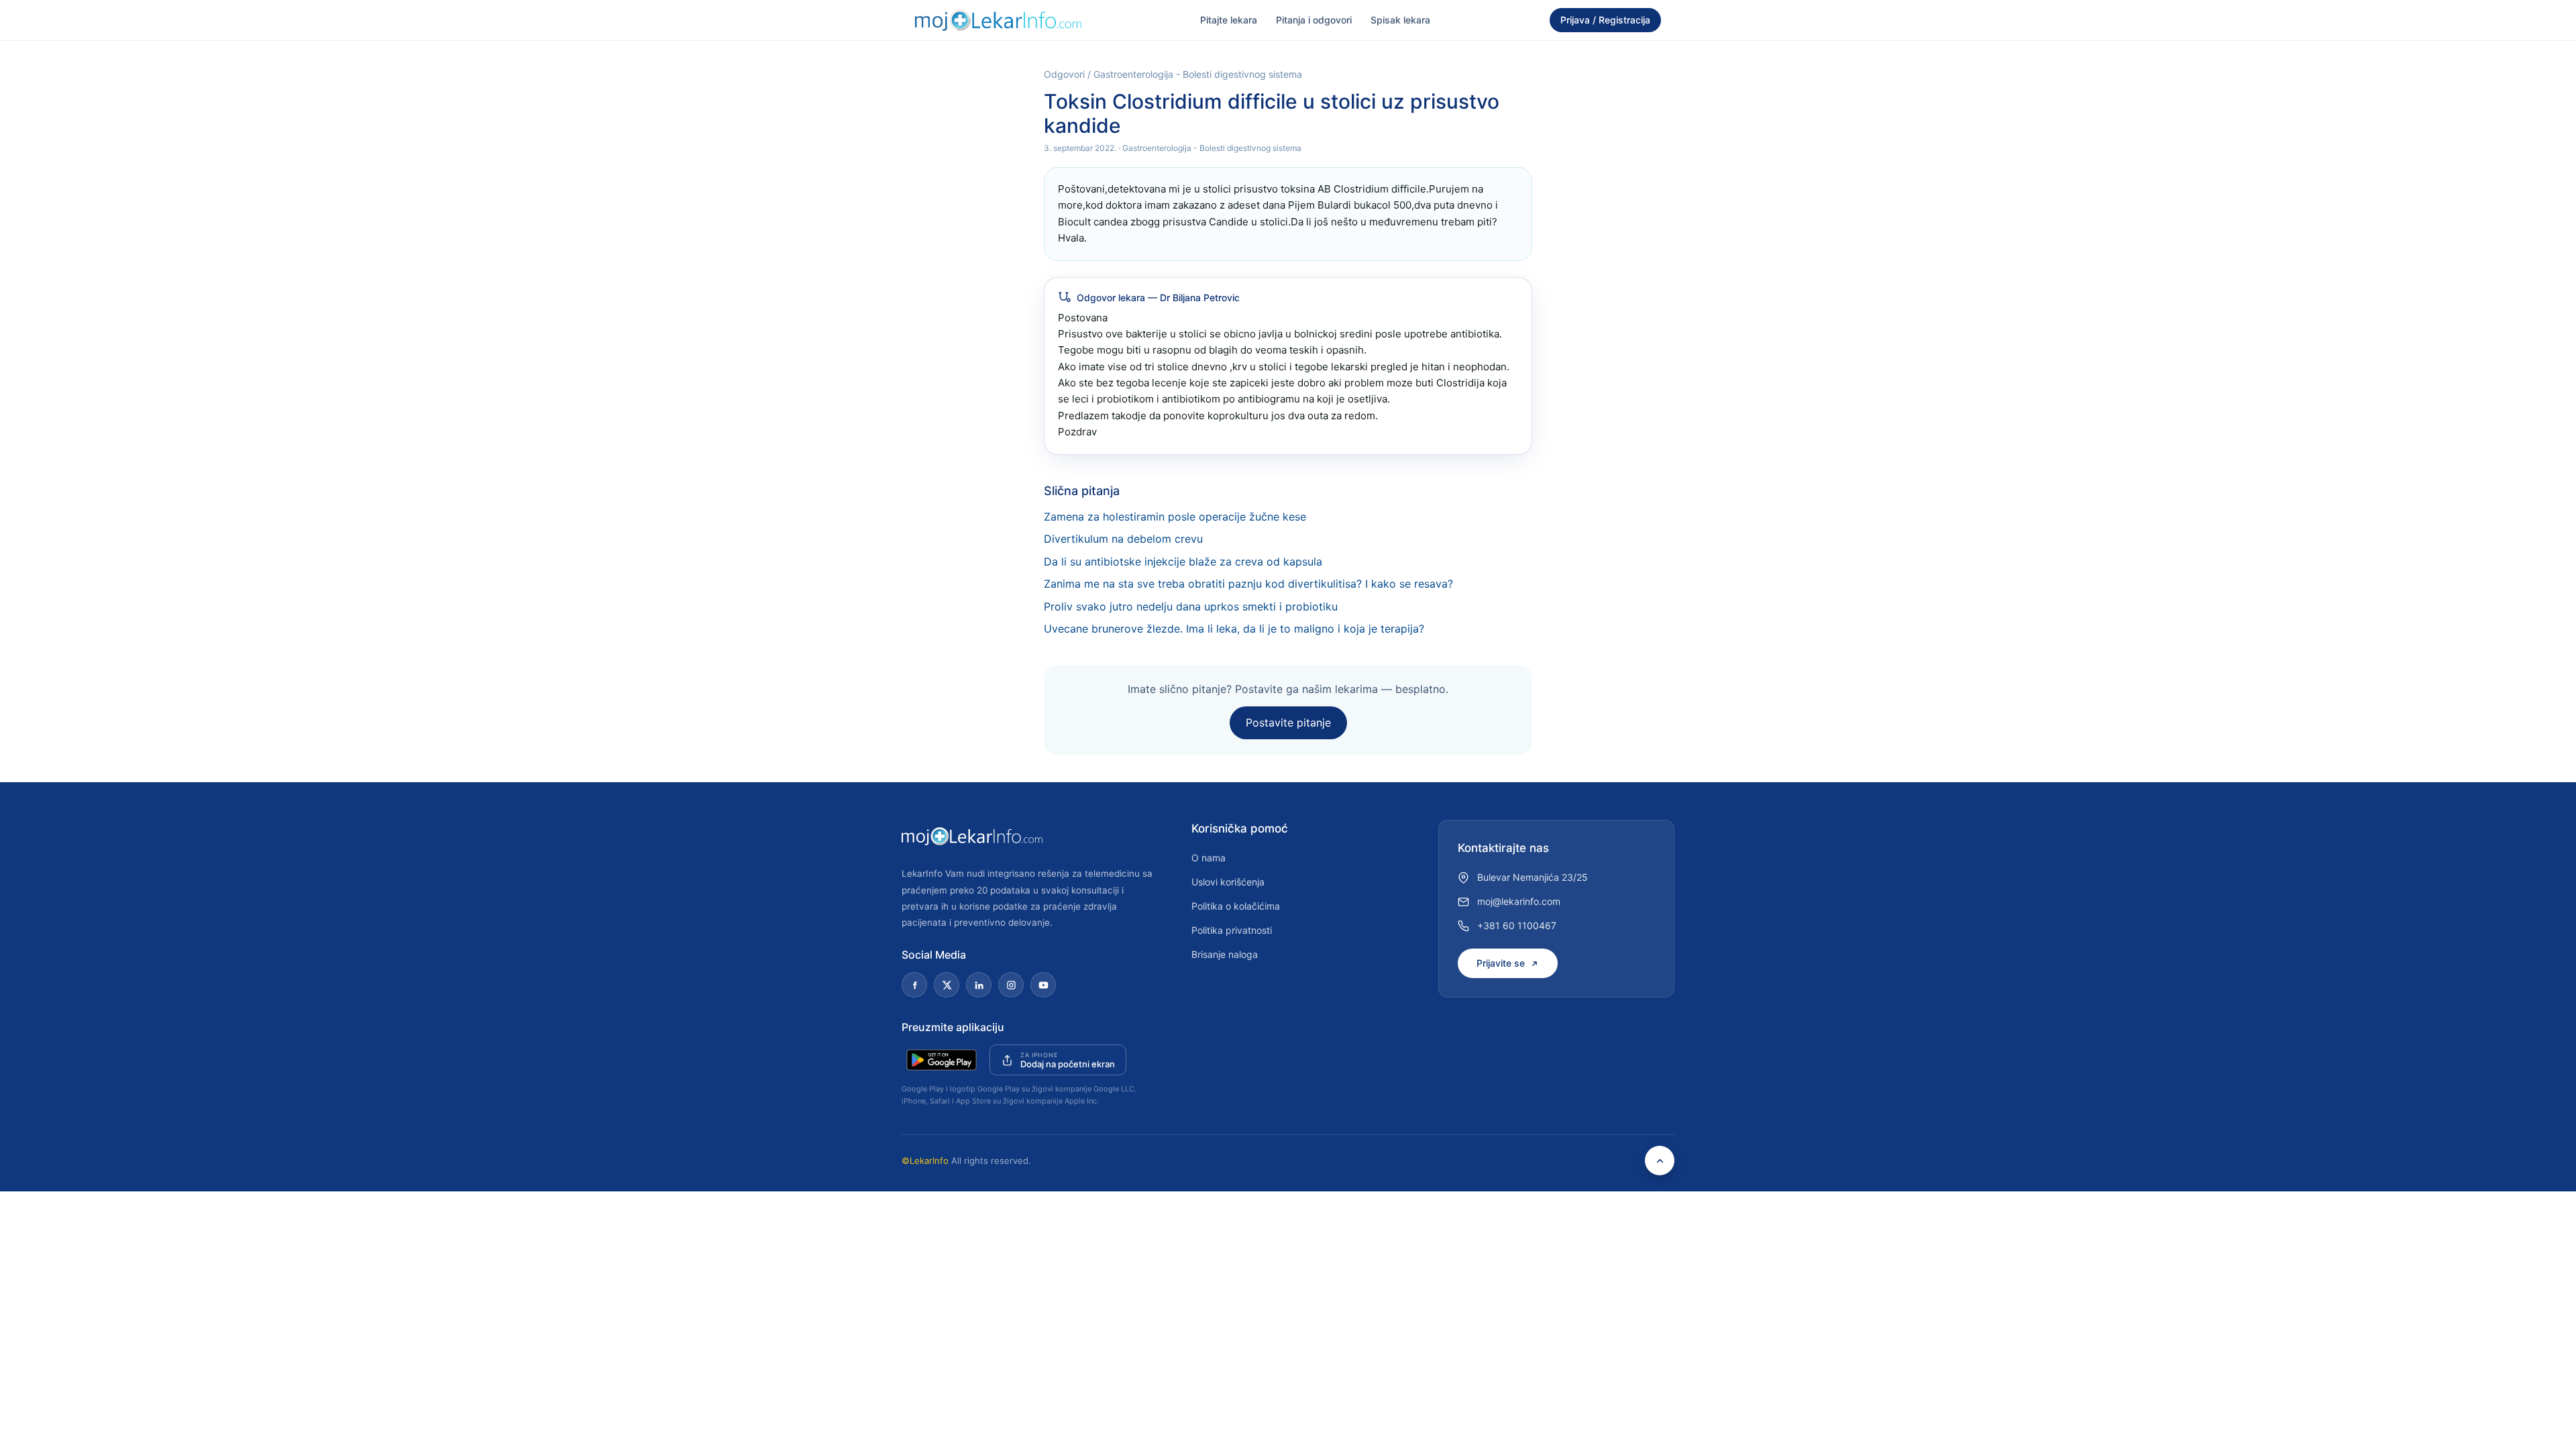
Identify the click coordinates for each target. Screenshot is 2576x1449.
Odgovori (1064, 74)
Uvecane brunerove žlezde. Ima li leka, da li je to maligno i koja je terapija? (1234, 629)
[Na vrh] (1660, 1161)
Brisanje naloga (1225, 954)
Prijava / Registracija (1605, 20)
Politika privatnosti (1232, 930)
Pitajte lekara (1229, 20)
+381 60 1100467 (1517, 925)
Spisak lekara (1400, 20)
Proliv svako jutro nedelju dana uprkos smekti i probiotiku (1191, 606)
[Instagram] (1011, 985)
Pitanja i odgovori (1314, 20)
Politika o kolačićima (1236, 906)
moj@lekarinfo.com (1519, 901)
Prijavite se (1501, 963)
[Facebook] (914, 985)
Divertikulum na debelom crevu (1123, 539)
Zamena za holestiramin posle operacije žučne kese (1175, 517)
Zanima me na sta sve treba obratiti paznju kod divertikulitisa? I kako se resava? (1248, 584)
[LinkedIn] (979, 985)
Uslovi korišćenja (1228, 882)
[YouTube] (1043, 985)
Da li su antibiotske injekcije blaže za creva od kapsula (1183, 561)
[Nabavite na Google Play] (942, 1060)
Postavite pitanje (1288, 722)
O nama (1209, 858)
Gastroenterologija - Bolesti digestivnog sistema (1198, 74)
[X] (947, 985)
